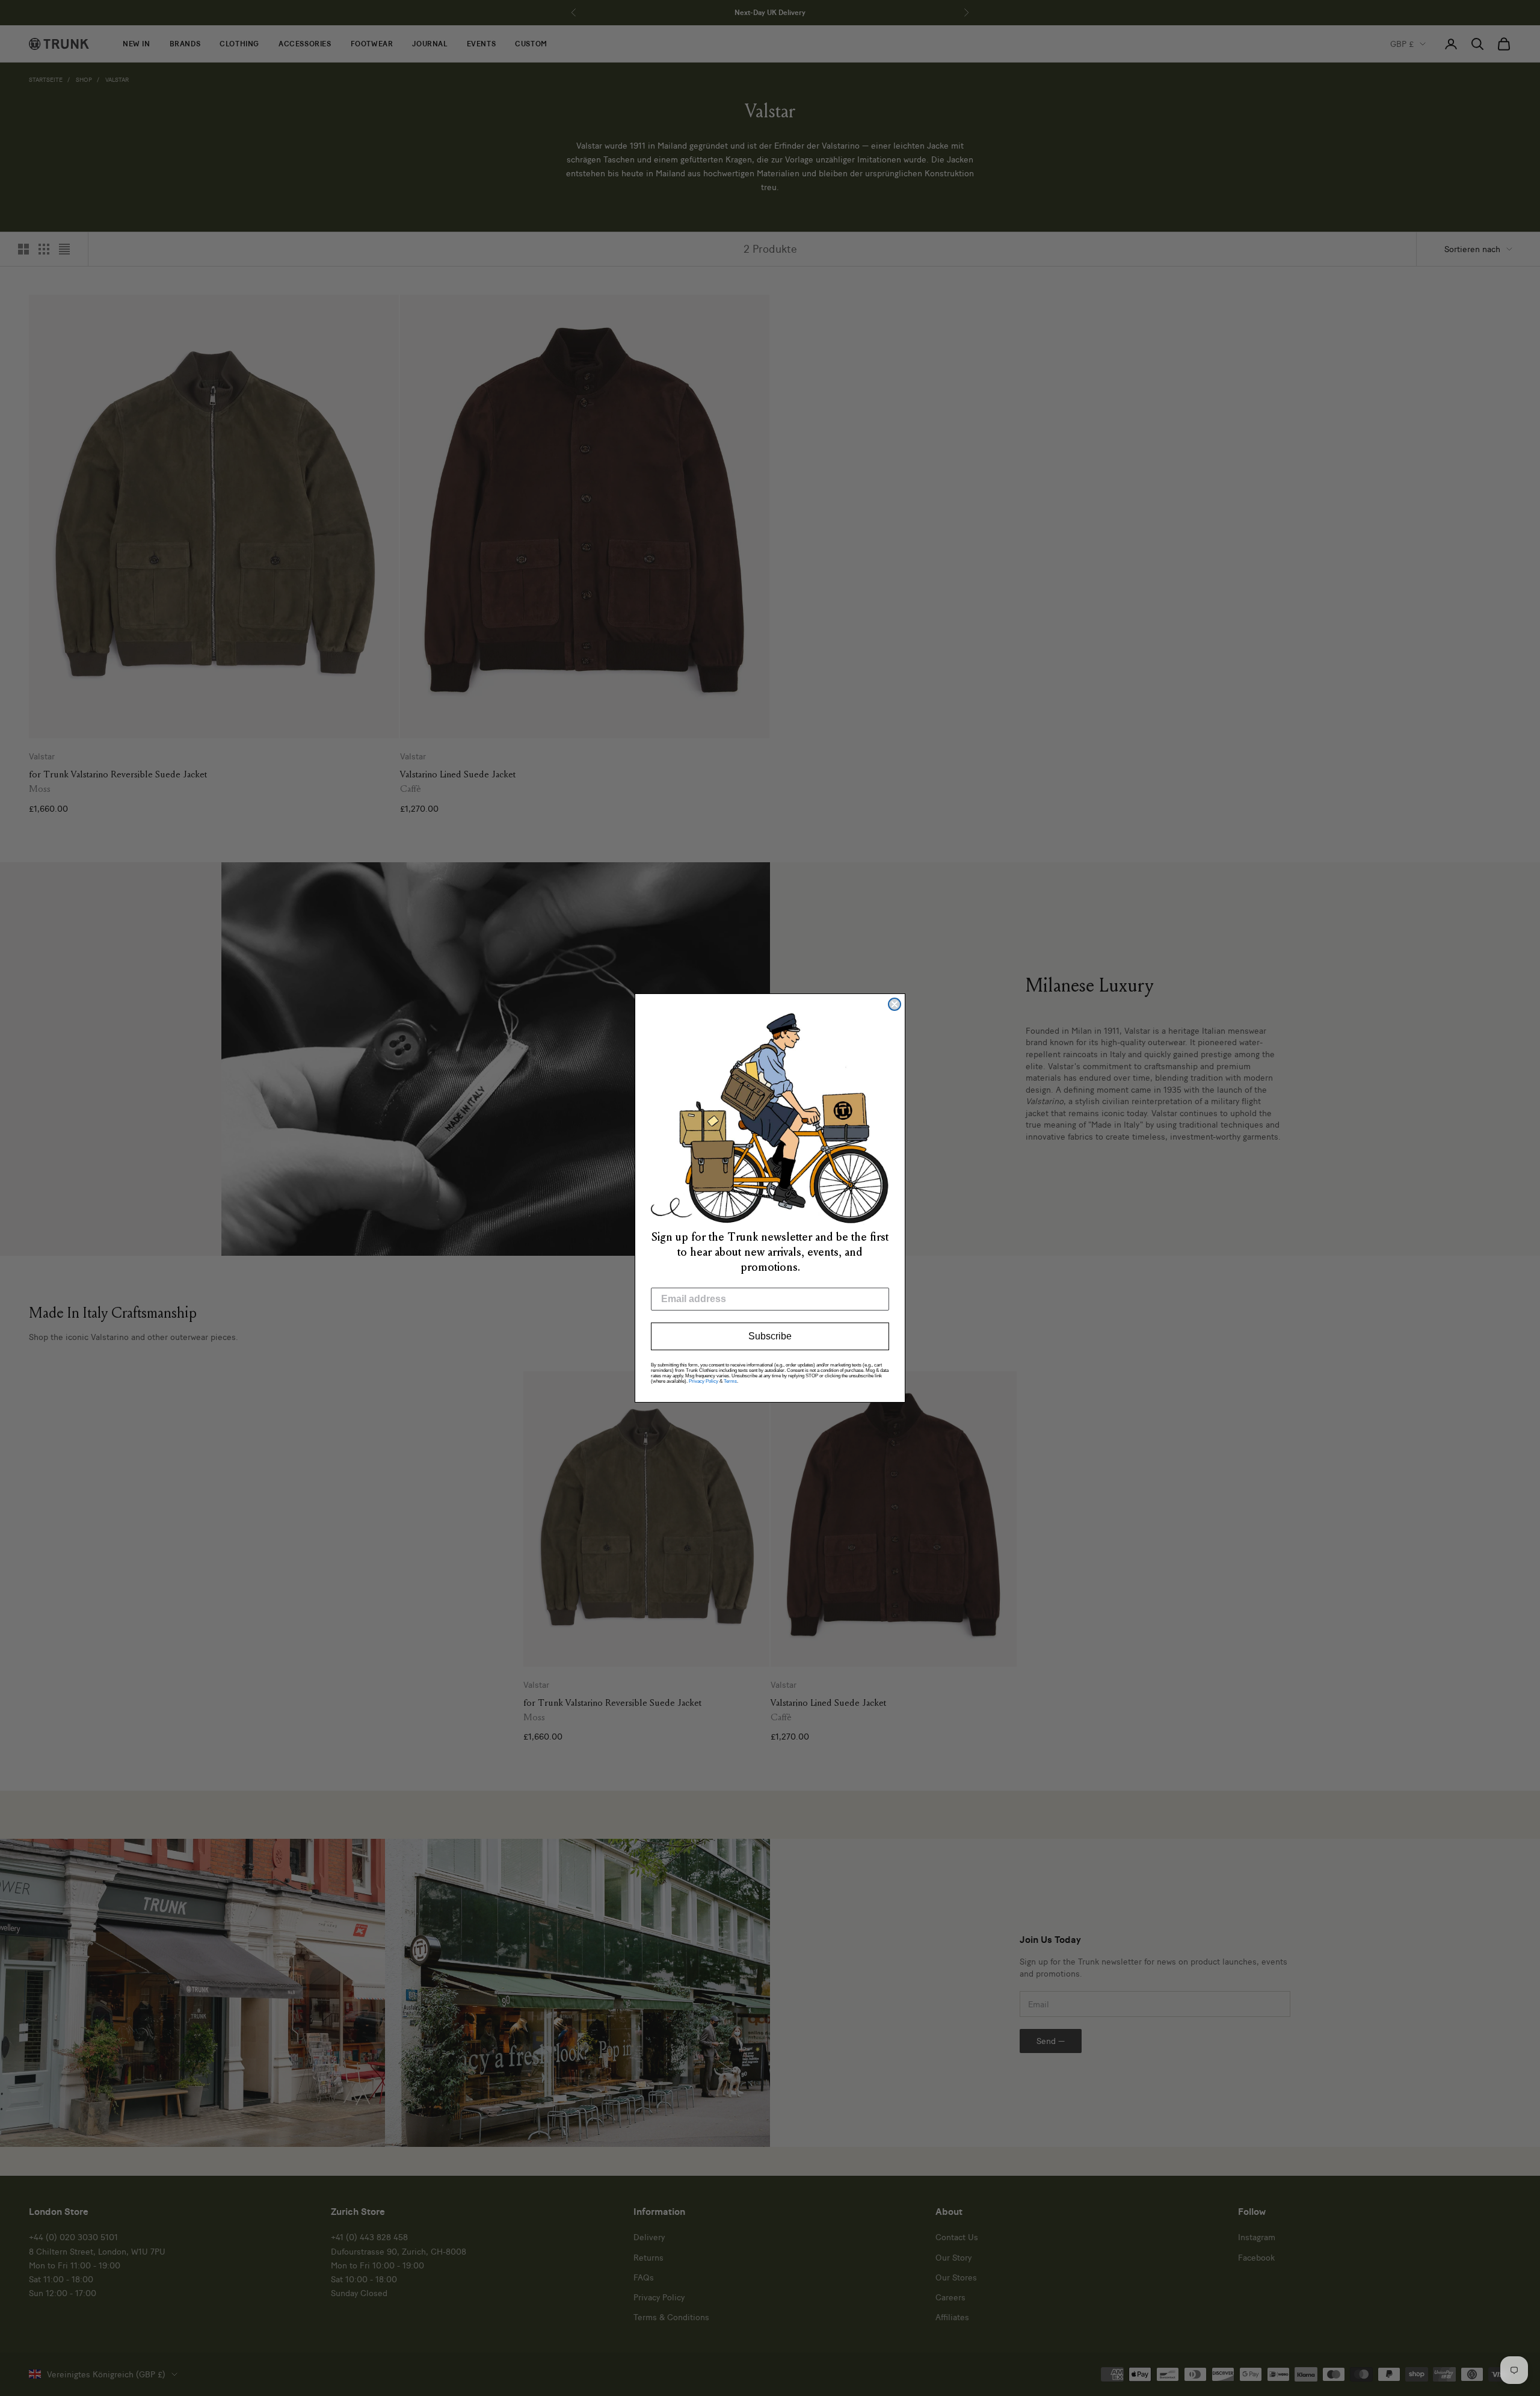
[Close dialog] (895, 1004)
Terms (730, 1381)
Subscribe (770, 1336)
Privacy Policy (704, 1381)
